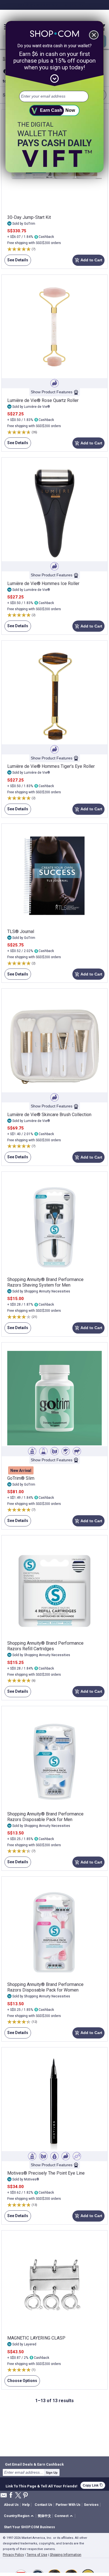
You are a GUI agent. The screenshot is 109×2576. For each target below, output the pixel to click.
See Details (16, 262)
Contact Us (43, 2505)
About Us (11, 2505)
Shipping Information (66, 2555)
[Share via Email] (4, 2497)
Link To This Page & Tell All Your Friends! (42, 2485)
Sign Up (52, 2473)
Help (26, 2505)
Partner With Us (68, 2505)
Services (91, 2505)
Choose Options (21, 2382)
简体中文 (44, 2516)
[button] (20, 2516)
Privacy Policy (13, 2555)
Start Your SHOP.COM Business (29, 2527)
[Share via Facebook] (11, 2495)
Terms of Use (37, 2555)
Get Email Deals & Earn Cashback (34, 2464)
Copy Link (93, 2485)
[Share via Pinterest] (25, 2496)
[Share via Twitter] (18, 2496)
